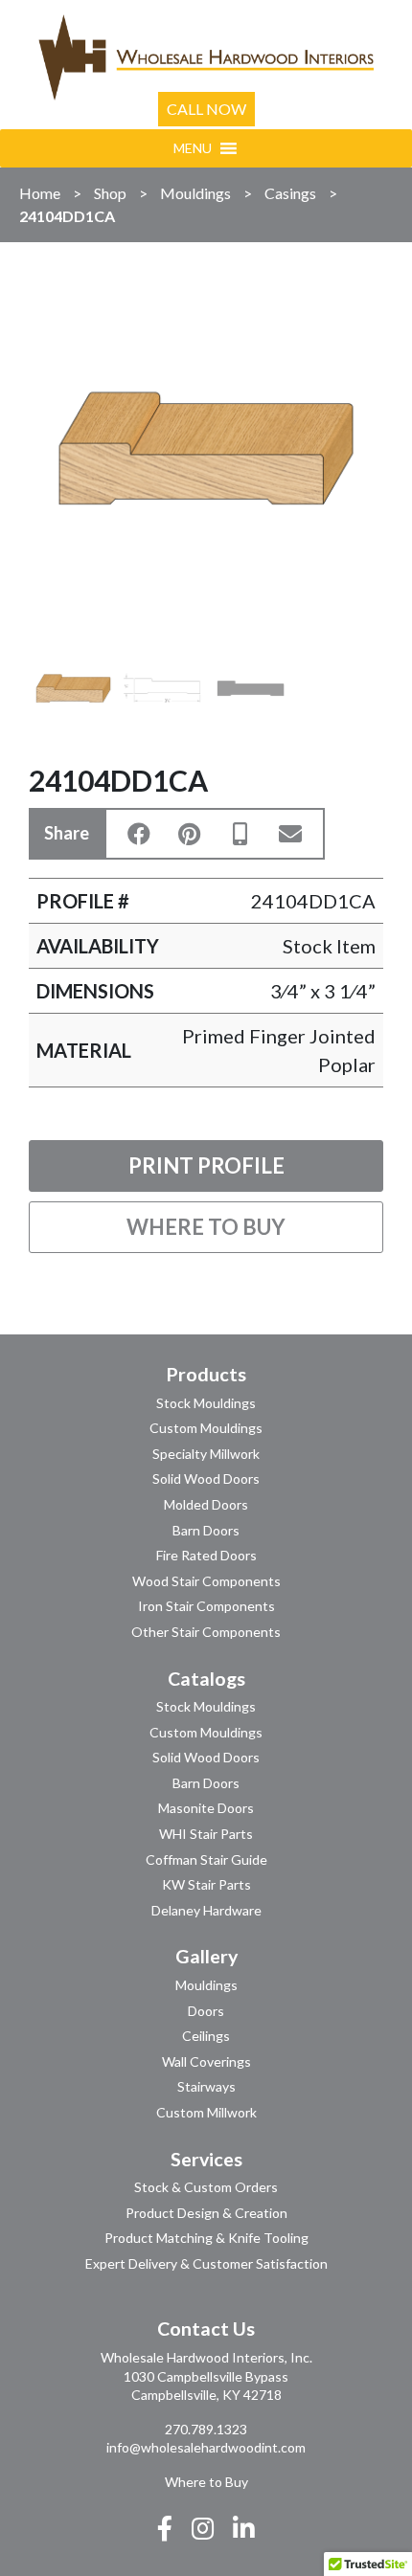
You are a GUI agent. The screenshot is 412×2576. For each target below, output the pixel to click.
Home (40, 193)
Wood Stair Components (206, 1581)
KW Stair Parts (206, 1884)
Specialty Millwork (206, 1454)
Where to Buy (206, 1227)
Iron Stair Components (206, 1606)
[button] (193, 148)
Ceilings (206, 2036)
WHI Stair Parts (206, 1834)
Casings (290, 193)
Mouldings (195, 193)
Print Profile (206, 1165)
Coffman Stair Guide (206, 1859)
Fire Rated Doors (206, 1555)
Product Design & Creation (206, 2213)
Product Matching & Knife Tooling (206, 2238)
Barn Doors (206, 1530)
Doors (206, 2011)
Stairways (206, 2086)
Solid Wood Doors (206, 1478)
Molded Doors (206, 1504)
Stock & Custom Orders (206, 2187)
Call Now (206, 109)
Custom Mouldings (206, 1428)
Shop (110, 193)
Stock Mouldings (206, 1403)
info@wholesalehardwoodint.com (206, 2447)
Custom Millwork (206, 2112)
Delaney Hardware (206, 1910)
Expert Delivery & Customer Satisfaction (206, 2263)
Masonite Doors (206, 1808)
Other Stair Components (206, 1632)
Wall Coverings (206, 2061)
